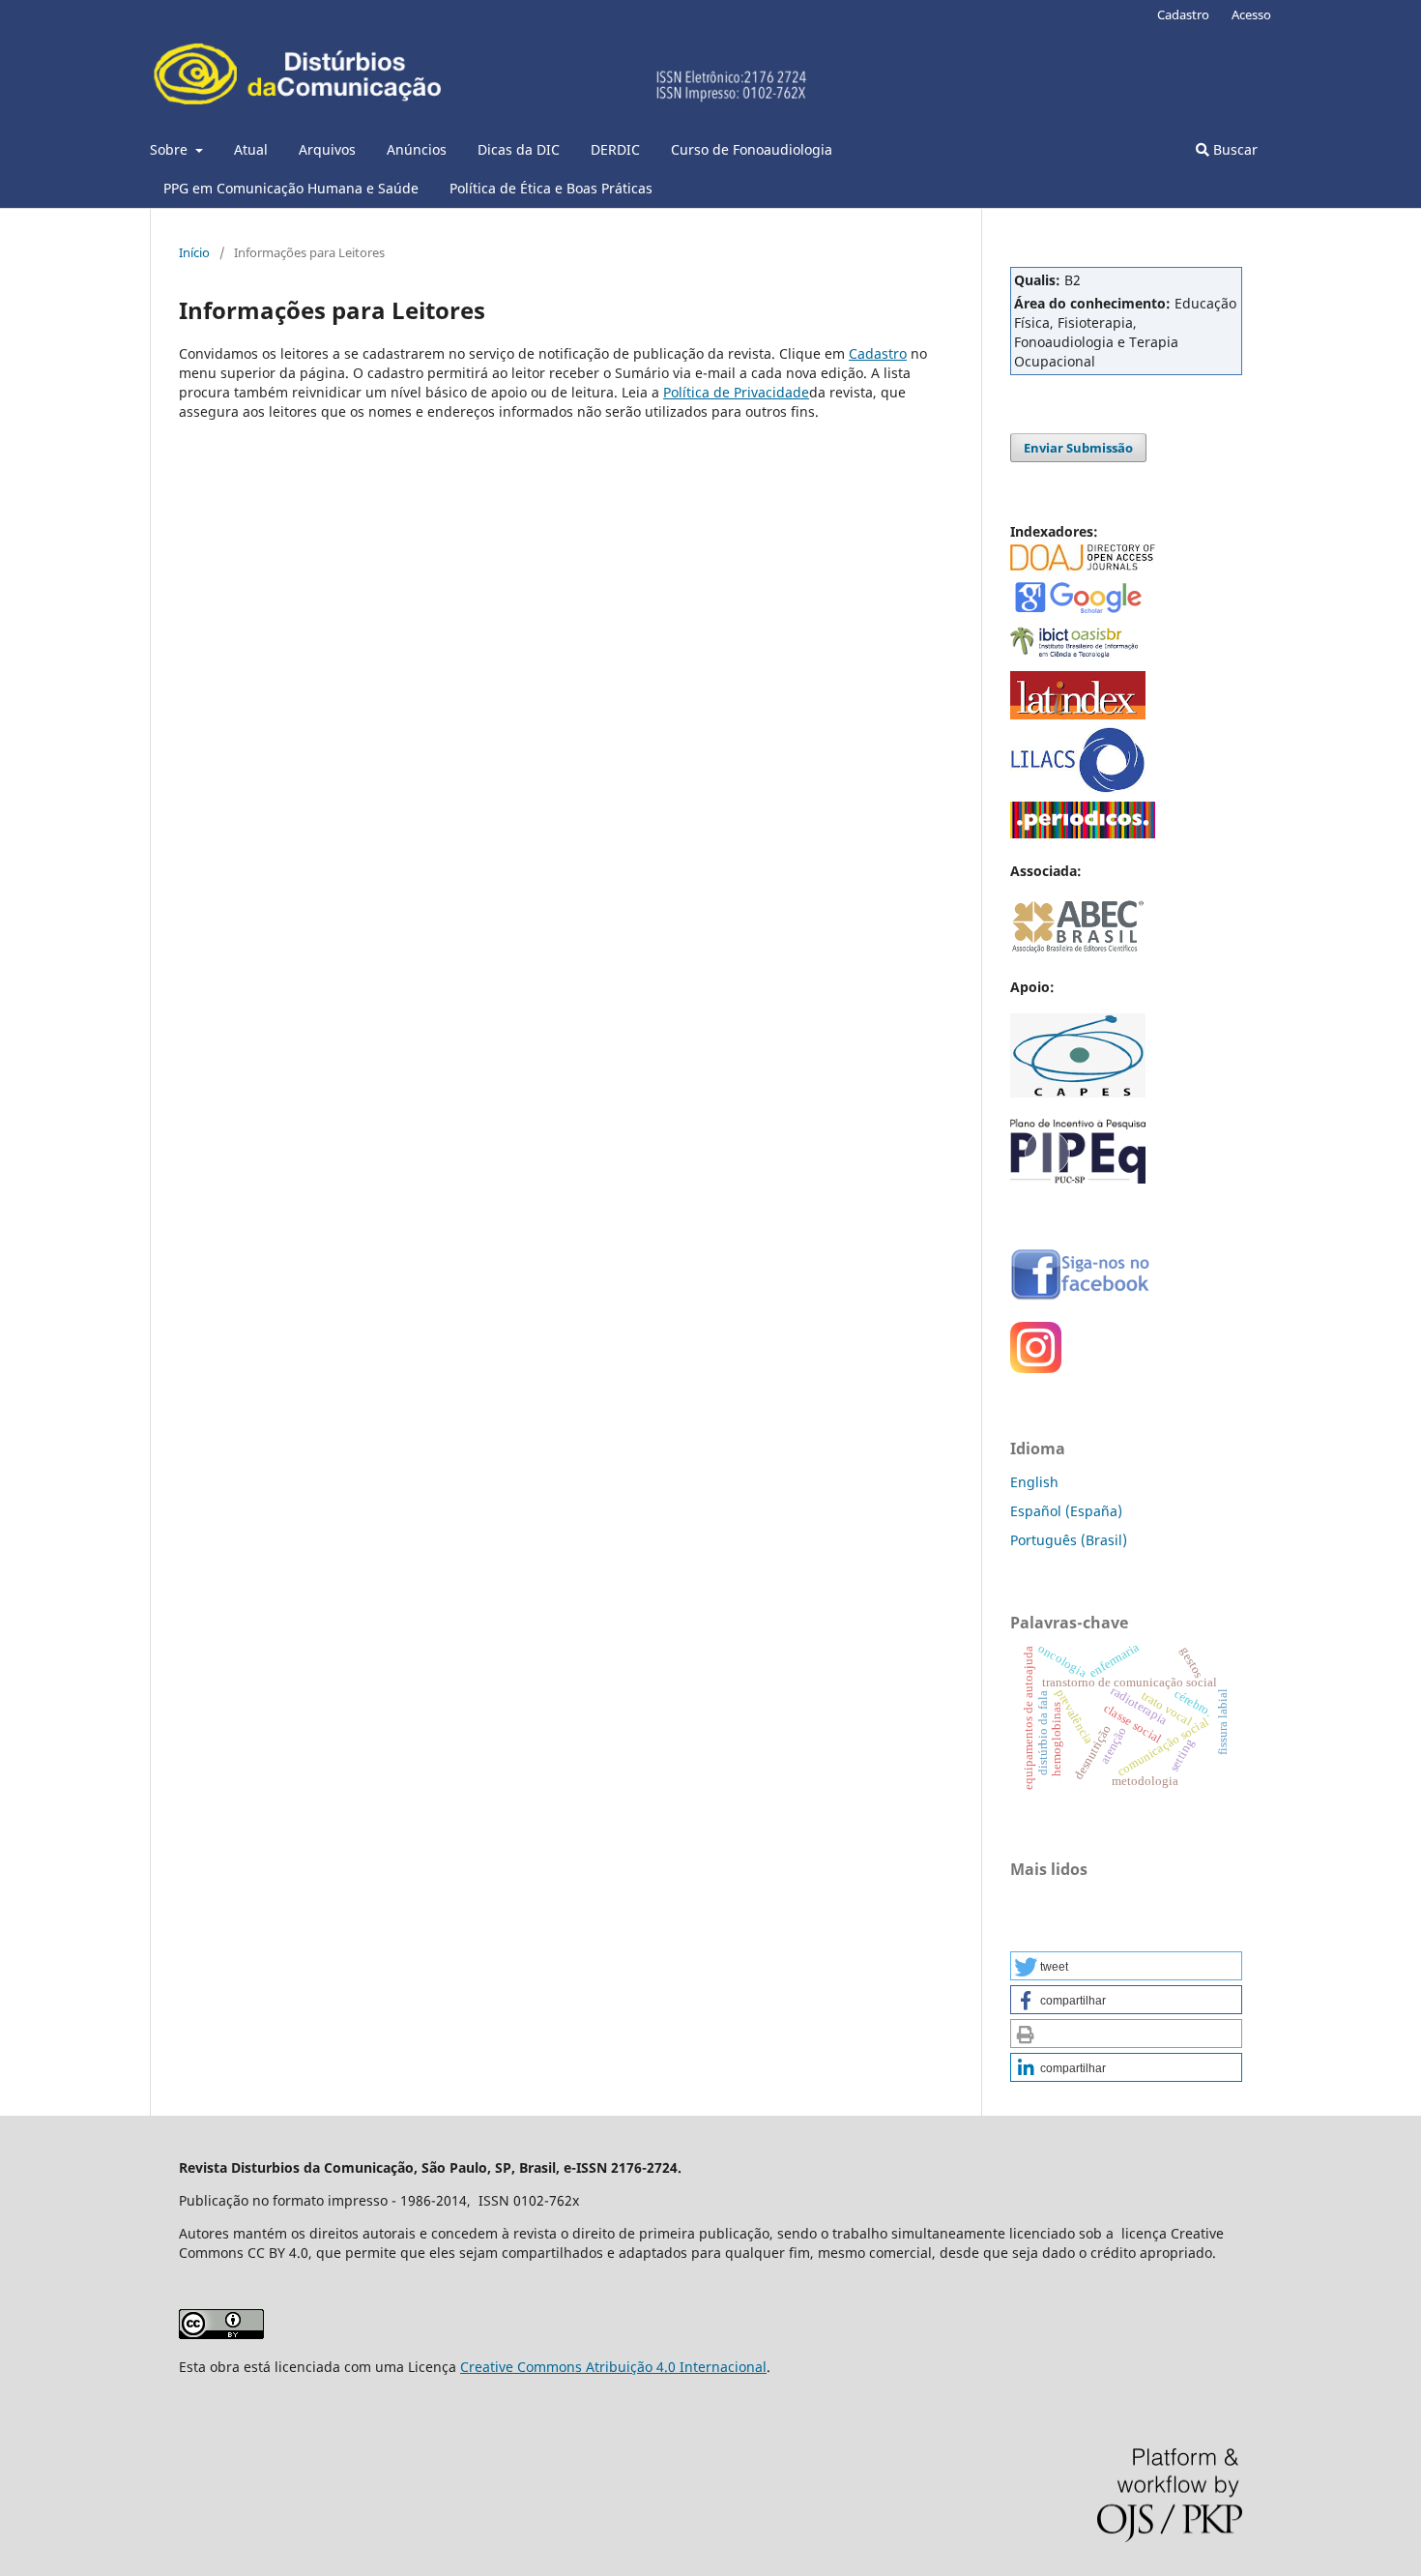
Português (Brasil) (1069, 1540)
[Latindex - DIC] (1078, 714)
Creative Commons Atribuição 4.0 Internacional (613, 2367)
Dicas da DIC (519, 149)
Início (194, 252)
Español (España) (1066, 1511)
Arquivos (327, 149)
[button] (1126, 1966)
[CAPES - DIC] (1083, 833)
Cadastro (1183, 15)
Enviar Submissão (1078, 448)
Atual (251, 149)
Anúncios (417, 149)
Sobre (171, 149)
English (1034, 1482)
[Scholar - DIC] (1078, 612)
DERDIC (615, 149)
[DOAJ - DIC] (1083, 565)
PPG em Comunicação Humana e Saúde (291, 188)
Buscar (1233, 149)
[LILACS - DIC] (1078, 789)
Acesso (1251, 15)
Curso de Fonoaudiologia (752, 149)
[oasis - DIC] (1078, 658)
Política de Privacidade (736, 392)
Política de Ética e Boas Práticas (551, 188)
